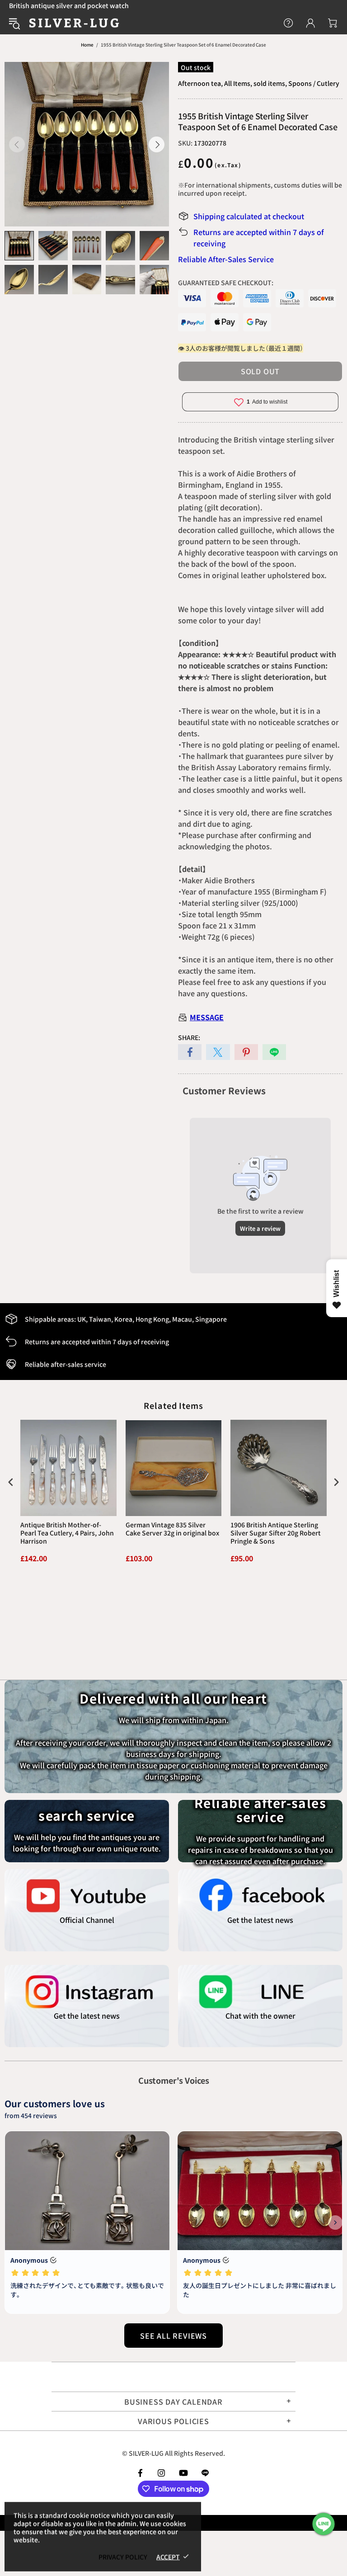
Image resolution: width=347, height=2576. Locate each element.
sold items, (270, 83)
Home (87, 45)
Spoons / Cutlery (314, 83)
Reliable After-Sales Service (226, 259)
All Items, (238, 83)
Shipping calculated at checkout (249, 216)
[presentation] (11, 1482)
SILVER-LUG (74, 23)
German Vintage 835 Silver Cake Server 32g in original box (172, 1529)
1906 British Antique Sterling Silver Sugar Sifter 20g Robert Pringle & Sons (276, 1533)
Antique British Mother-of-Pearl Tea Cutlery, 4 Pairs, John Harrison (67, 1533)
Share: (189, 1037)
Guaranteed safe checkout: (226, 283)
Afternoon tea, (200, 83)
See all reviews (173, 2336)
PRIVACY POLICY (123, 2557)
